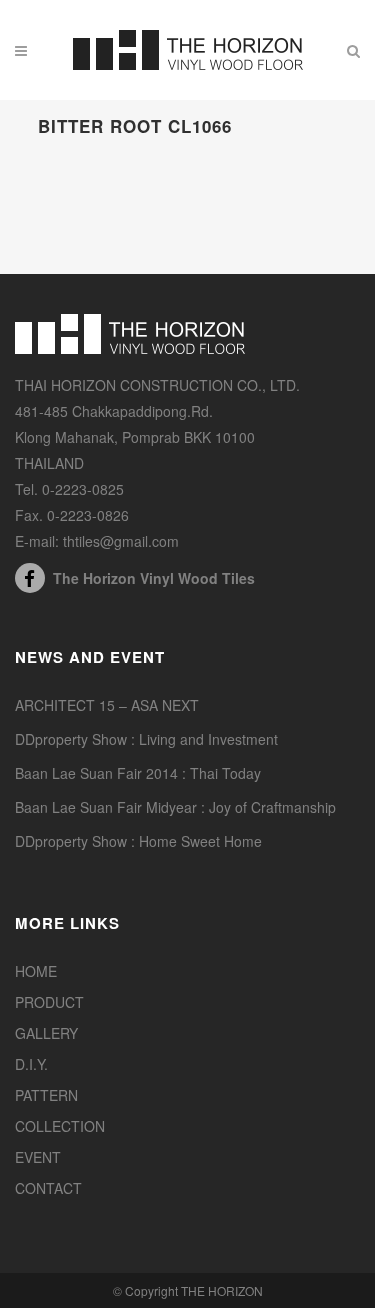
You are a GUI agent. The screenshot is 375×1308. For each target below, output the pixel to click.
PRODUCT (49, 1002)
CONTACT (48, 1188)
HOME (36, 971)
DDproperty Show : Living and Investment (146, 739)
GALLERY (46, 1033)
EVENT (38, 1157)
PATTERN (46, 1095)
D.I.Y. (31, 1064)
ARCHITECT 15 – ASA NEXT (107, 705)
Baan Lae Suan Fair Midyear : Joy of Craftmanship (175, 807)
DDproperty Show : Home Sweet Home (138, 841)
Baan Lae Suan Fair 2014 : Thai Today (138, 773)
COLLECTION (60, 1126)
